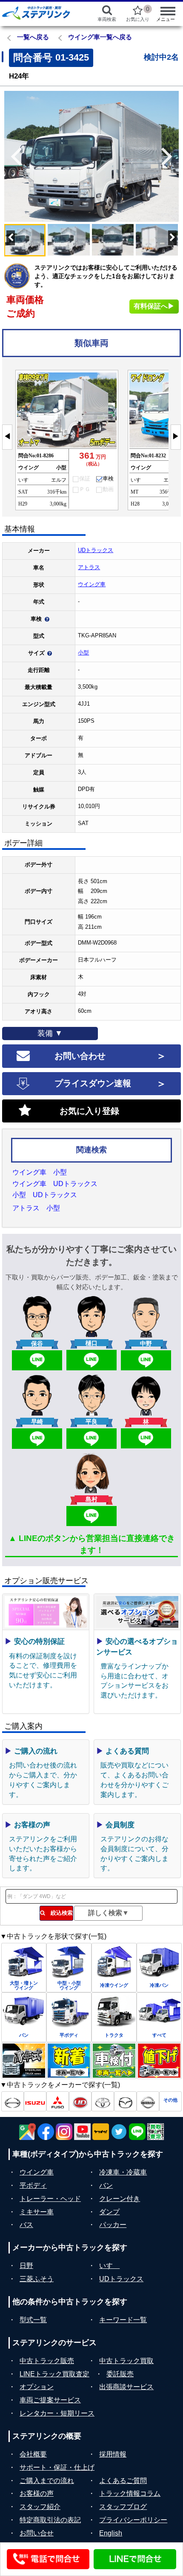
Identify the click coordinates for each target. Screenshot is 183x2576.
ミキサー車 (37, 2212)
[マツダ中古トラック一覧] (125, 2101)
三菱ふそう (37, 2279)
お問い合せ (37, 2533)
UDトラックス (96, 550)
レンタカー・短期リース (57, 2413)
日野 (26, 2266)
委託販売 (120, 2374)
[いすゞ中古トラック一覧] (35, 2101)
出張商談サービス (126, 2387)
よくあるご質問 (123, 2481)
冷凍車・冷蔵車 (123, 2172)
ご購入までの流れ (47, 2481)
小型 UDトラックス (45, 1195)
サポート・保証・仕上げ (57, 2467)
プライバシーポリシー (133, 2520)
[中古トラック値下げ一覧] (159, 2061)
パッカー (113, 2225)
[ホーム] (41, 13)
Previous (13, 157)
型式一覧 (33, 2320)
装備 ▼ (50, 1033)
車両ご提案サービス (50, 2400)
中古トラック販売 (47, 2361)
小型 (83, 653)
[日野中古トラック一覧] (13, 2101)
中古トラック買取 (126, 2361)
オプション (37, 2387)
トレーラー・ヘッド (50, 2199)
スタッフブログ (123, 2507)
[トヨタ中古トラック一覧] (103, 2101)
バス (26, 2225)
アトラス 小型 (36, 1208)
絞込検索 (59, 1913)
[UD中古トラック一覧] (80, 2101)
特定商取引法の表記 (50, 2520)
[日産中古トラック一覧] (148, 2101)
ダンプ (109, 2212)
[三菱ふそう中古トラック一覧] (58, 2101)
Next (170, 157)
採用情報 (113, 2454)
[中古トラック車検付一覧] (114, 2061)
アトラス (89, 567)
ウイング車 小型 (40, 1172)
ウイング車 (92, 584)
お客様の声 (37, 2493)
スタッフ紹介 (40, 2507)
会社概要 (33, 2454)
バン (106, 2185)
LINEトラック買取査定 (54, 2374)
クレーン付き (120, 2199)
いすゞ (109, 2266)
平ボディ (33, 2185)
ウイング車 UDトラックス (55, 1184)
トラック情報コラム (130, 2493)
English (111, 2533)
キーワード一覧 (123, 2320)
